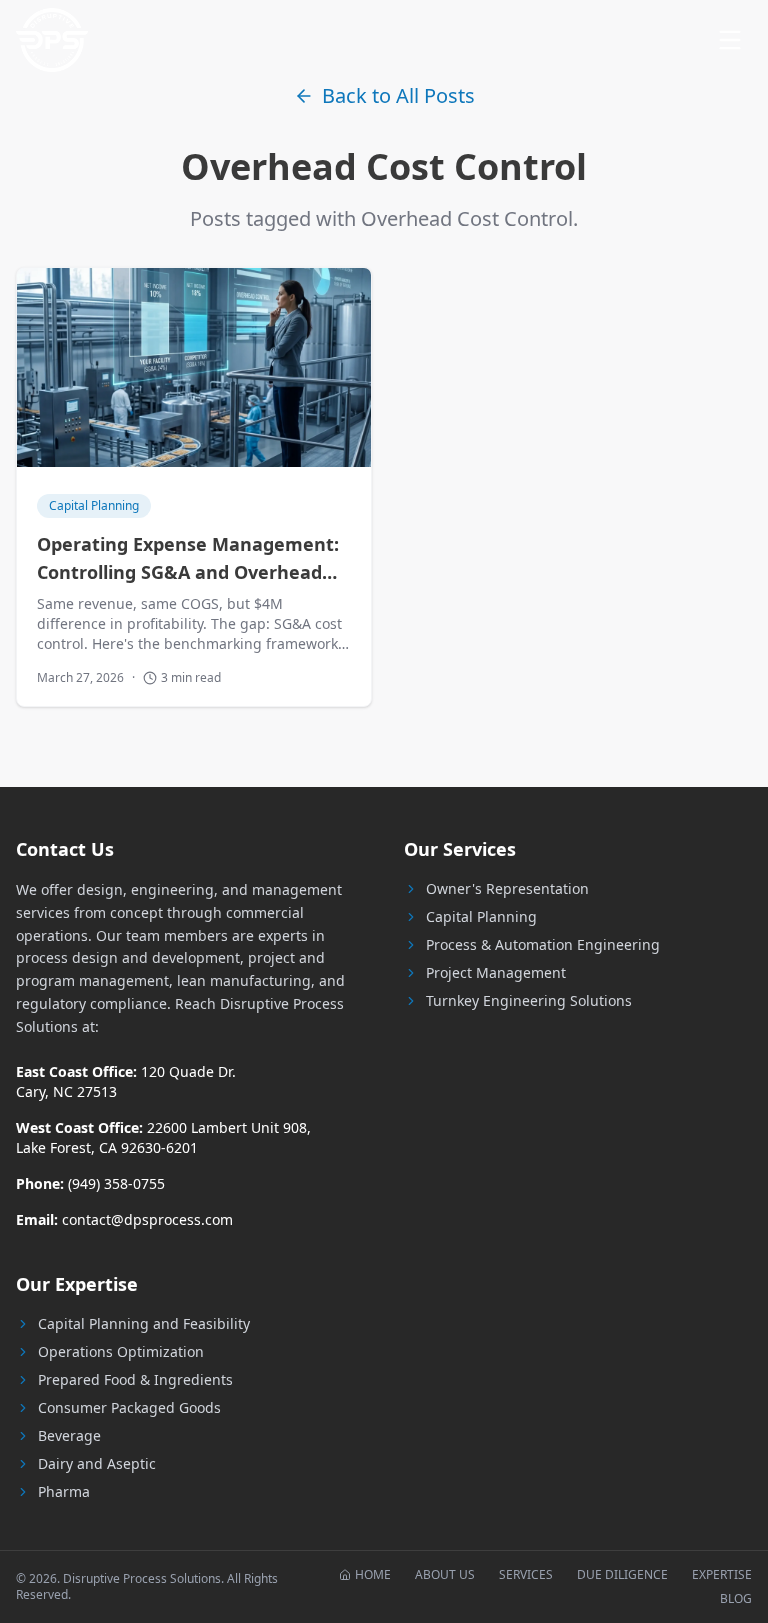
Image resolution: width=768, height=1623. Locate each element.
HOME (373, 1575)
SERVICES (526, 1575)
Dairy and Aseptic (97, 1463)
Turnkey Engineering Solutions (529, 1000)
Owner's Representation (507, 888)
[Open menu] (730, 40)
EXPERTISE (722, 1575)
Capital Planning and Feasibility (144, 1323)
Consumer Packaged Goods (129, 1407)
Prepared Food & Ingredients (135, 1379)
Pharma (64, 1491)
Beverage (69, 1435)
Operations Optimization (121, 1351)
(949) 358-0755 (116, 1183)
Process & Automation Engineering (543, 944)
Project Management (496, 972)
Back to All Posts (398, 95)
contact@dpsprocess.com (147, 1219)
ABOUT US (445, 1575)
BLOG (736, 1599)
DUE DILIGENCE (622, 1575)
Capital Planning (481, 916)
